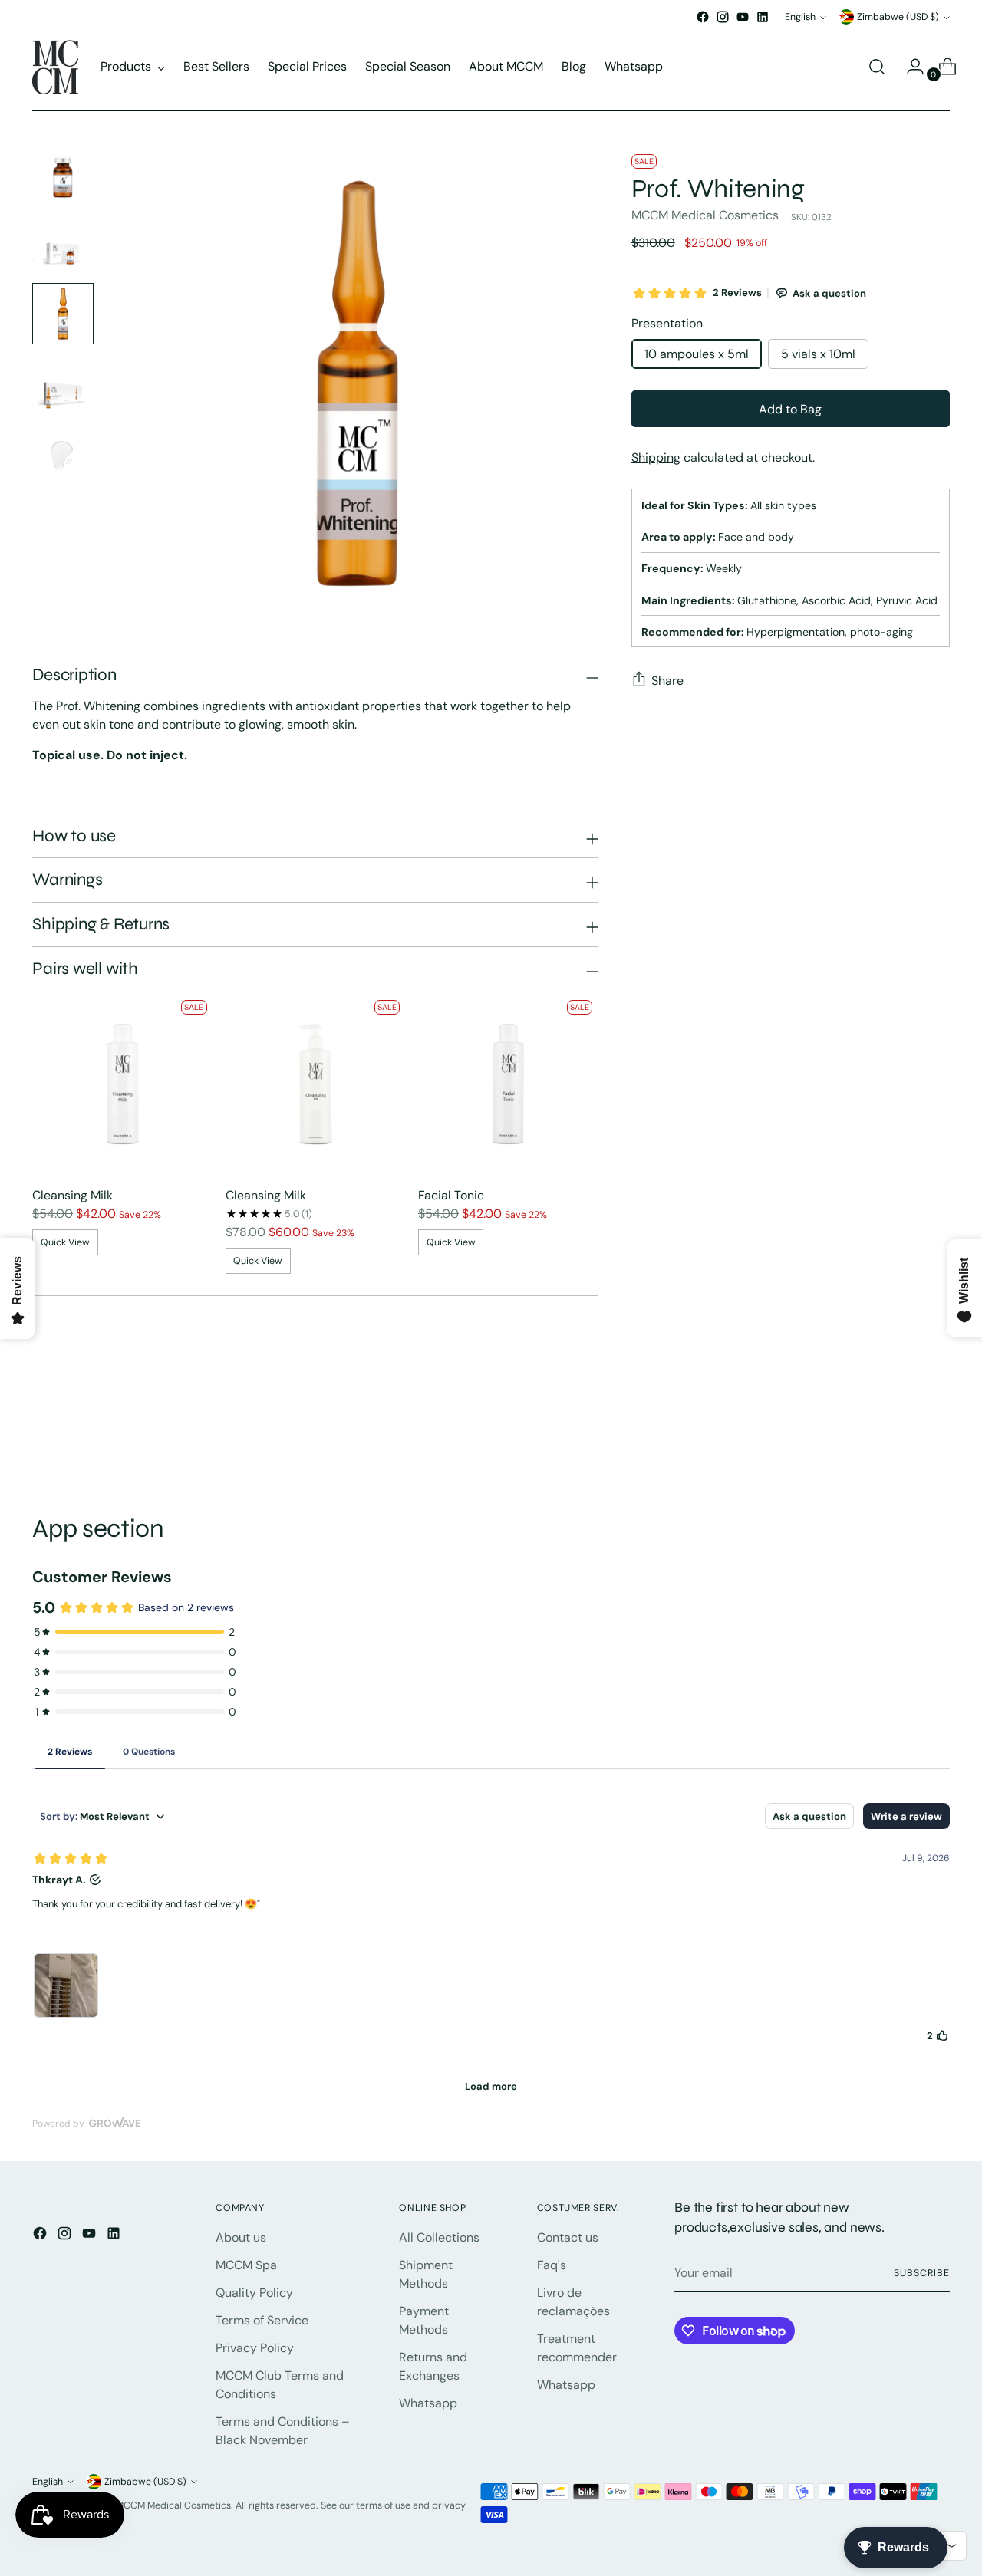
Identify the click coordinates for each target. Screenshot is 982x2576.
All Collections (439, 2237)
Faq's (552, 2265)
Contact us (568, 2237)
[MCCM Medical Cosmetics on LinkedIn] (763, 17)
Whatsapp (428, 2403)
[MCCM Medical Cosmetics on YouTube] (743, 17)
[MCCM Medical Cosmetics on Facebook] (703, 17)
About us (241, 2237)
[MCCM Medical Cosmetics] (55, 67)
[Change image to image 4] (63, 384)
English (800, 17)
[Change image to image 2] (63, 243)
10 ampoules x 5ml (697, 354)
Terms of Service (262, 2320)
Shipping (656, 457)
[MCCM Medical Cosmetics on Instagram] (723, 17)
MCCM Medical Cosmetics (705, 215)
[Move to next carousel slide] (937, 1431)
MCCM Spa (246, 2265)
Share (667, 681)
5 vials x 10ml (818, 354)
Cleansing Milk (72, 1195)
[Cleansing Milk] (122, 1084)
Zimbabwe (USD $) (898, 17)
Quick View (65, 1242)
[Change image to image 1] (63, 173)
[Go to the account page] (909, 67)
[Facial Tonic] (508, 1084)
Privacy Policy (255, 2348)
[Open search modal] (877, 67)
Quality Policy (254, 2293)
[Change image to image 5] (63, 455)
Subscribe (921, 2273)
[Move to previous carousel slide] (901, 1432)
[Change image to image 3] (63, 314)
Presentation (667, 323)
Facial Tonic (451, 1195)
